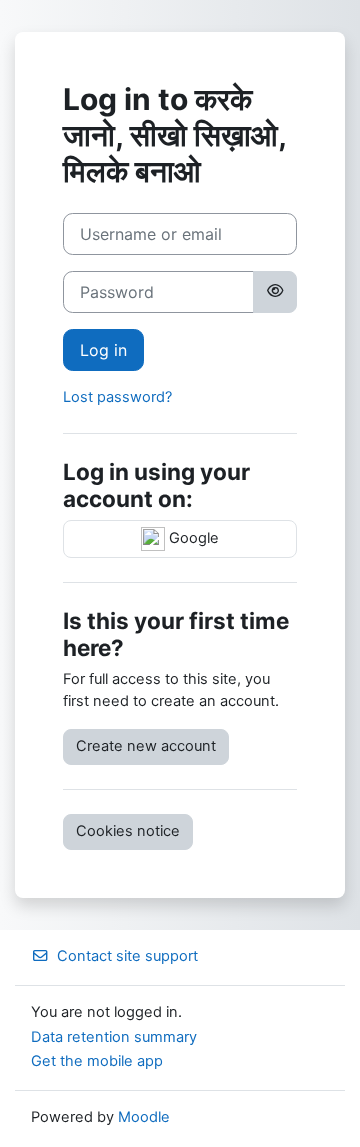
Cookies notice (128, 831)
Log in (103, 350)
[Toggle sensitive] (275, 292)
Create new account (146, 746)
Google (192, 538)
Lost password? (117, 397)
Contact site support (127, 956)
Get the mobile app (97, 1061)
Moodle (144, 1117)
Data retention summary (114, 1037)
